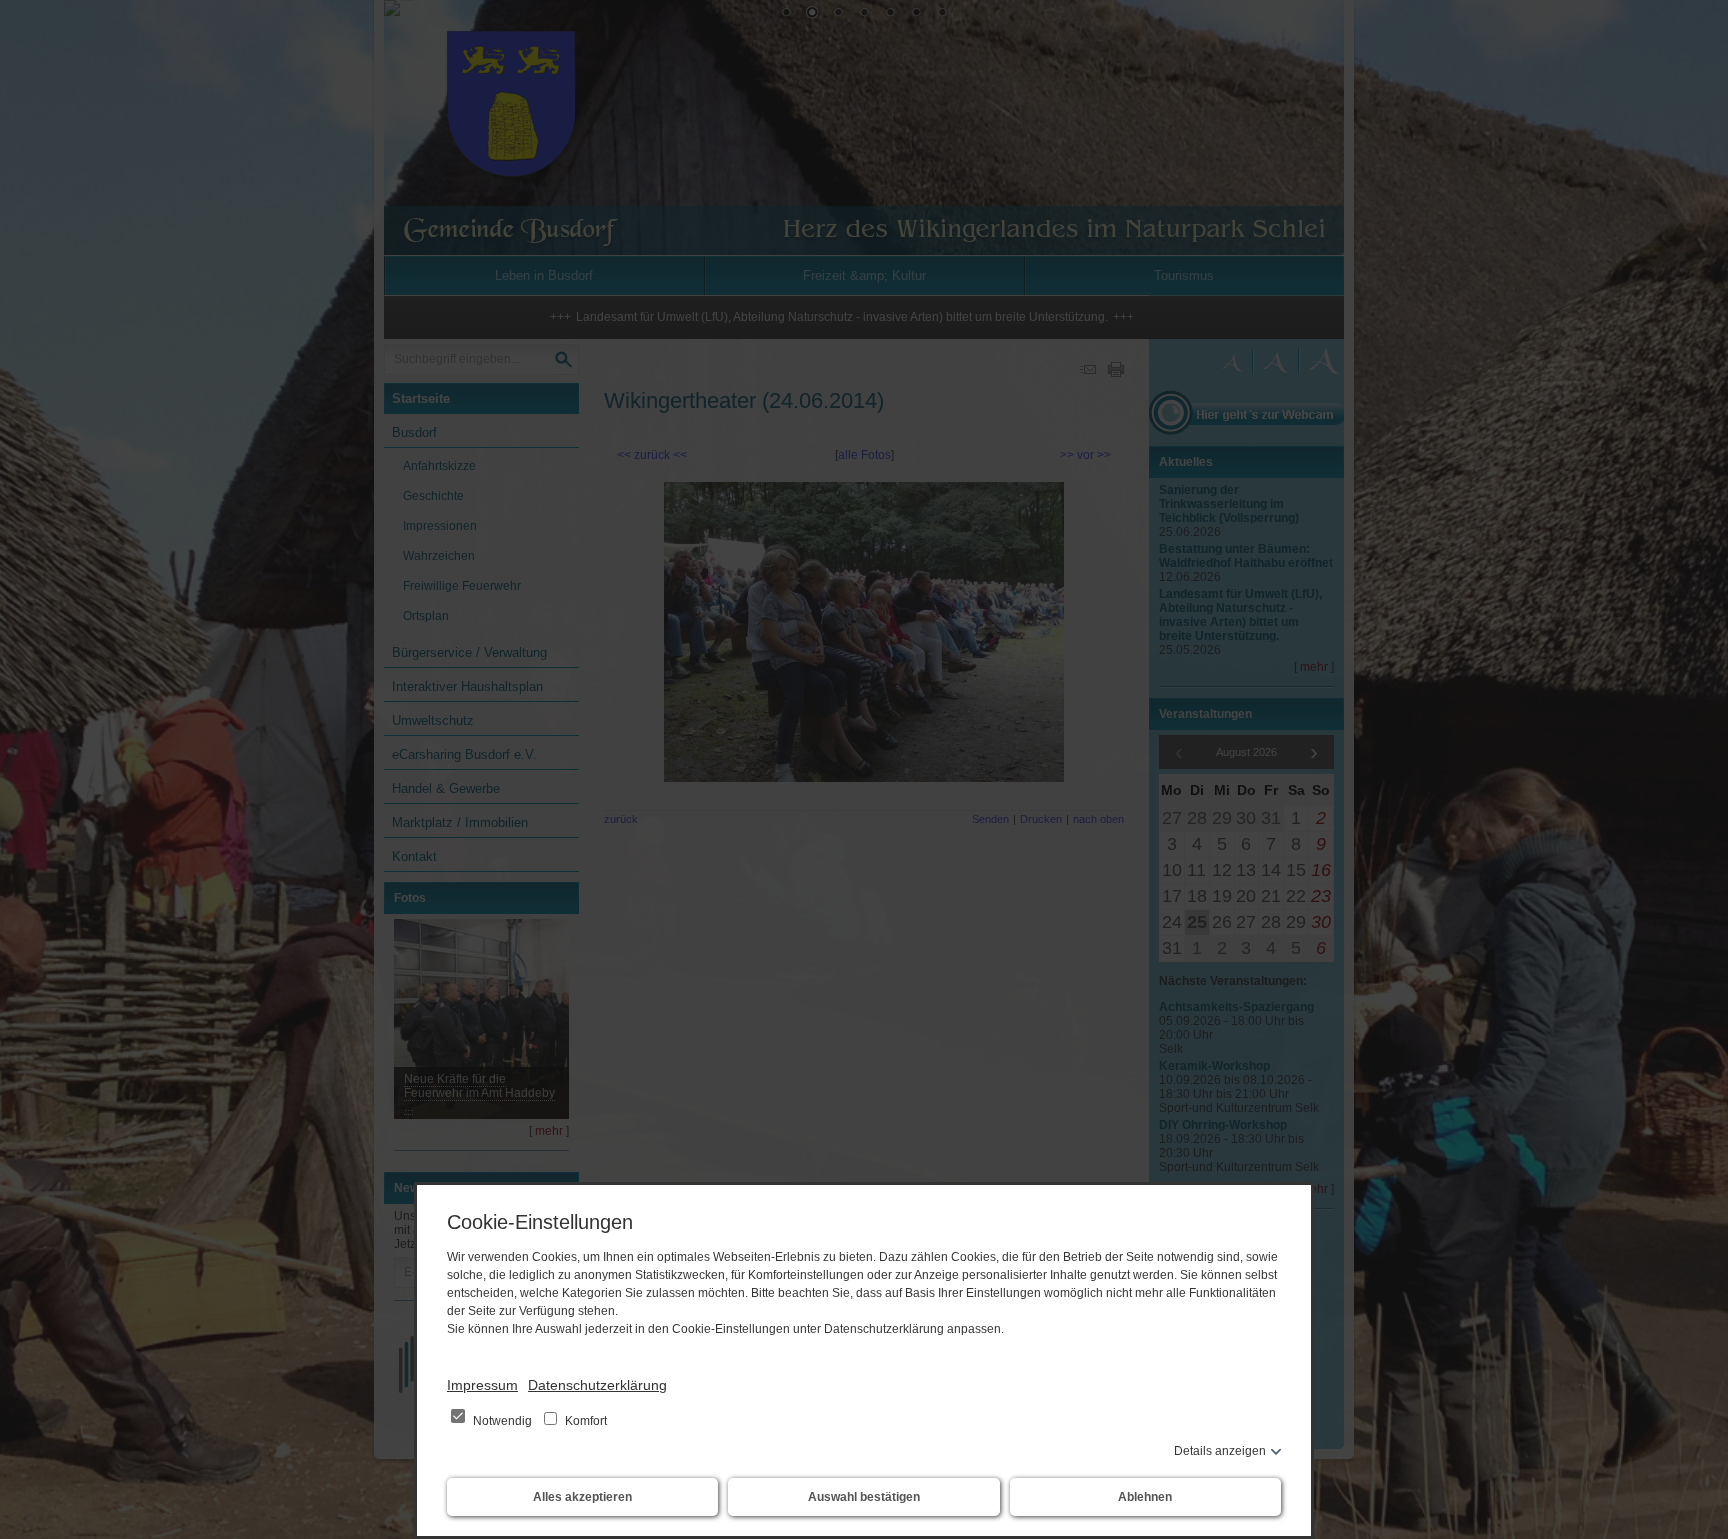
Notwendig (502, 1421)
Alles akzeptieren (582, 1497)
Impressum (482, 1385)
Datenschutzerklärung (597, 1385)
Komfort (584, 1421)
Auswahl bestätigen (864, 1497)
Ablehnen (1145, 1497)
